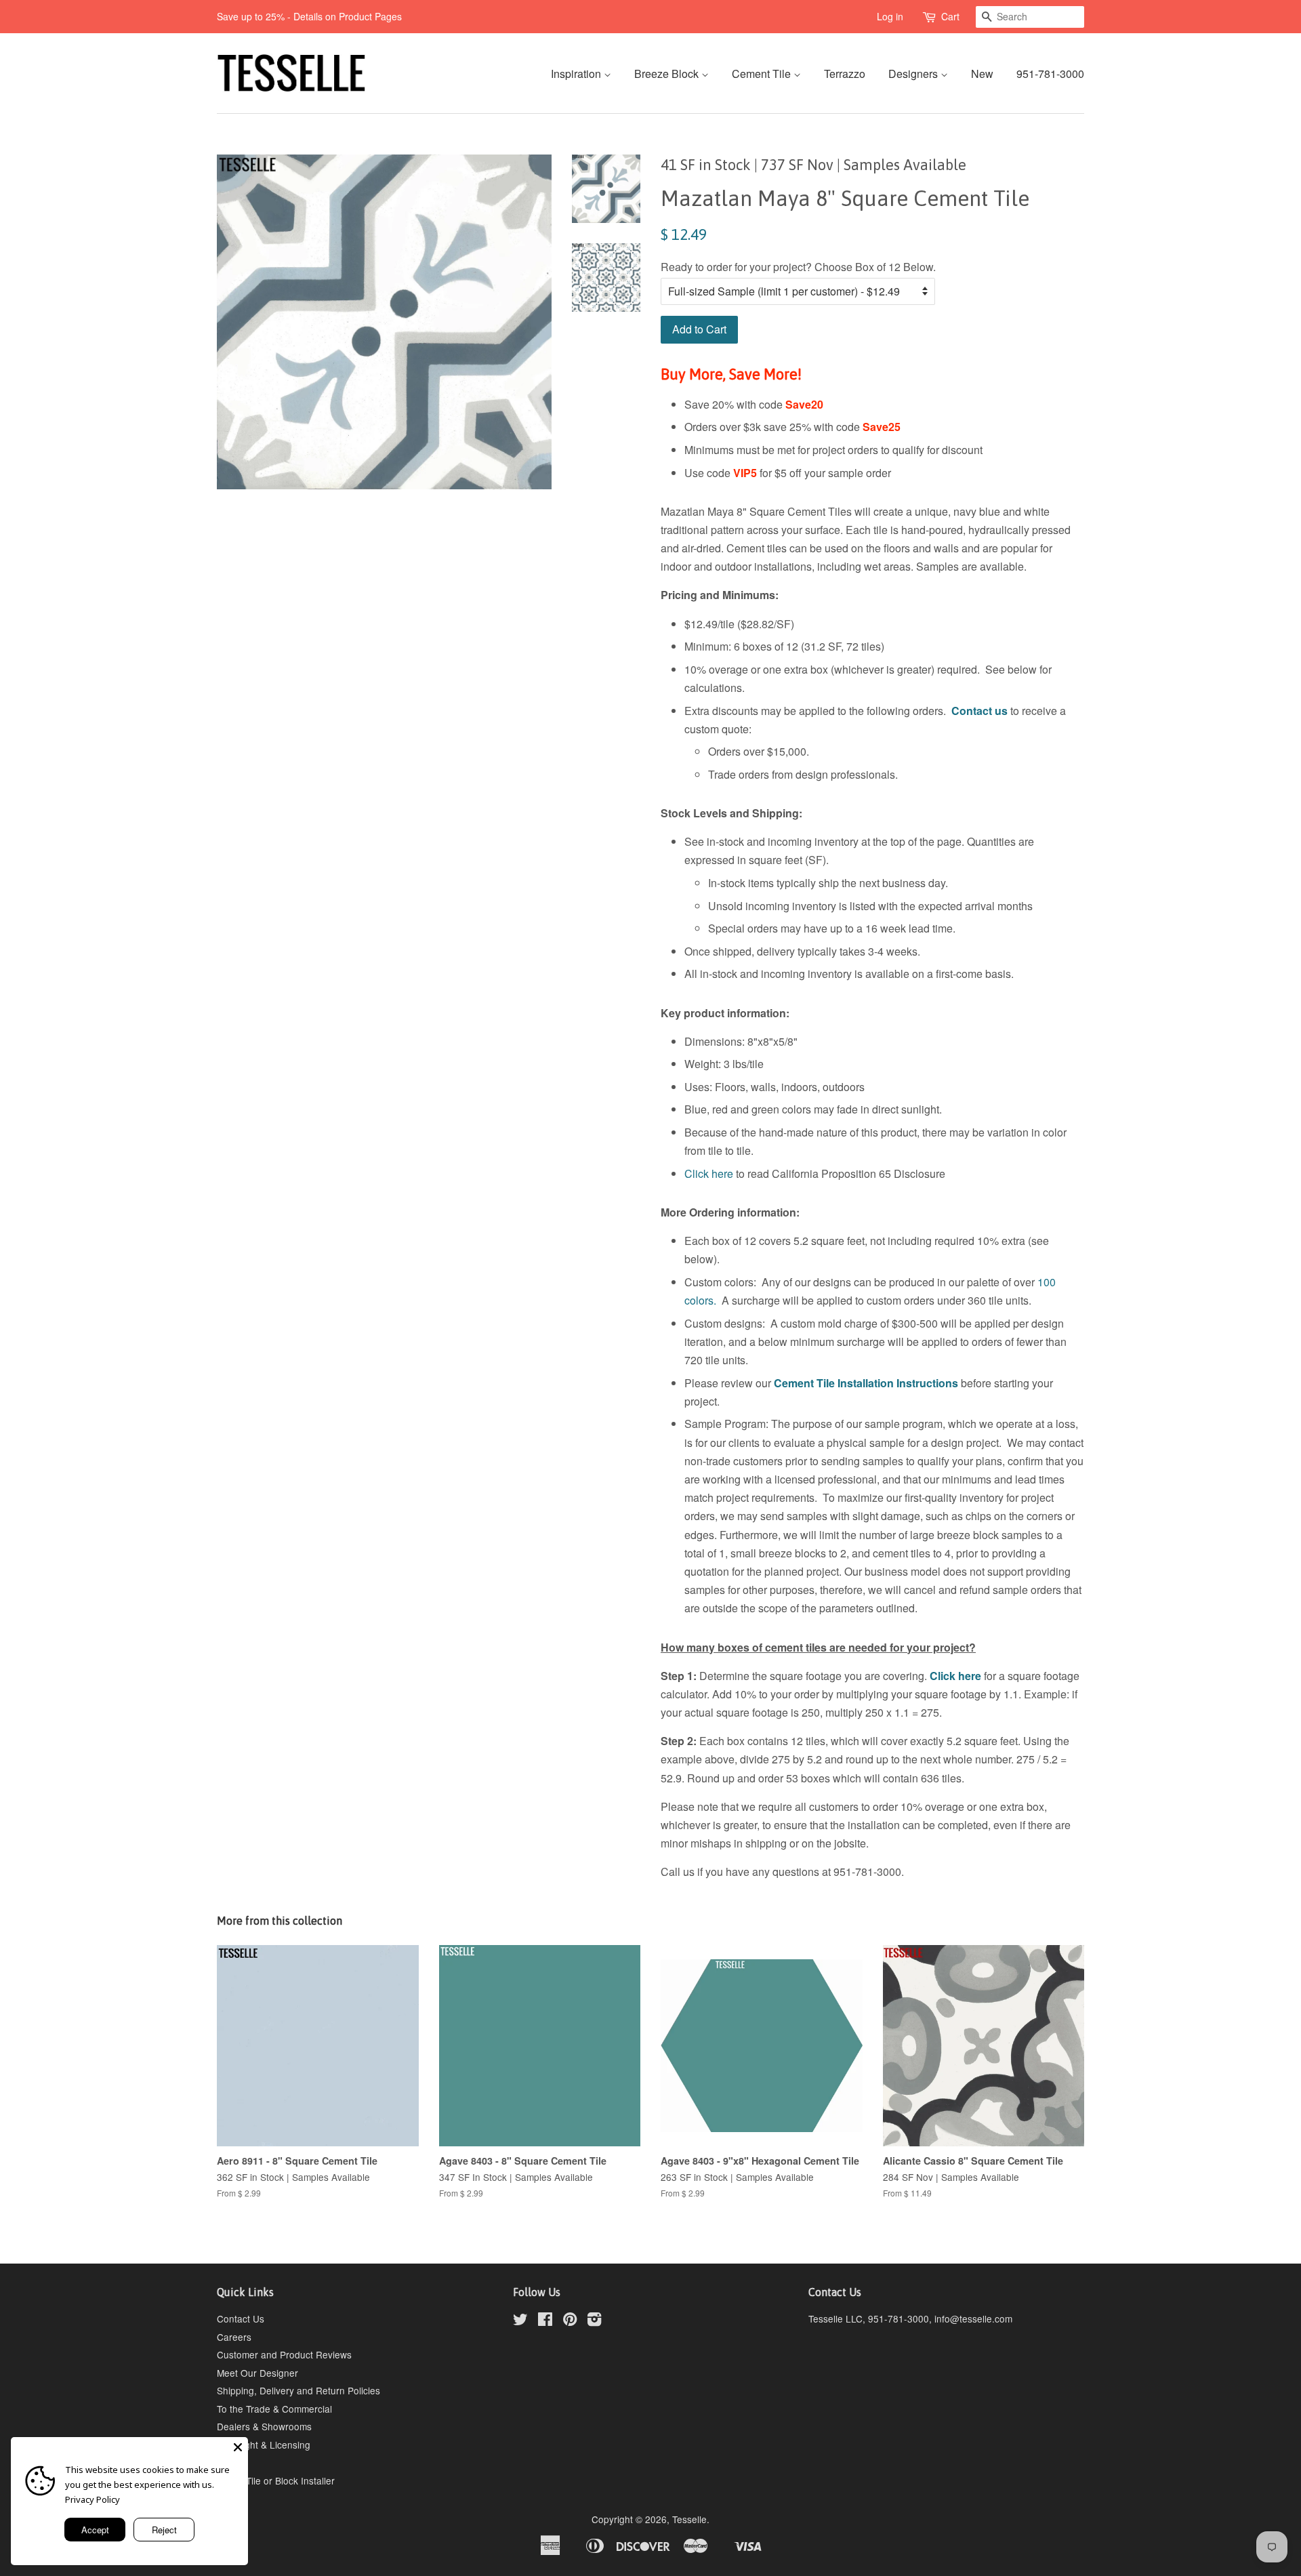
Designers (914, 74)
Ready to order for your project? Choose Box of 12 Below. (798, 267)
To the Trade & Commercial (274, 2409)
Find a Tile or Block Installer (276, 2480)
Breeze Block (668, 74)
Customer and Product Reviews (284, 2354)
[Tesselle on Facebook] (545, 2321)
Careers (234, 2337)
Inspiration (577, 74)
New (982, 74)
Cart (950, 16)
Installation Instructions (896, 1383)
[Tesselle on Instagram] (594, 2321)
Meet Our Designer (257, 2373)
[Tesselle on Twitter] (520, 2321)
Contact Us (241, 2318)
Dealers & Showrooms (264, 2426)
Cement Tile (763, 74)
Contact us (979, 711)
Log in (890, 16)
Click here (709, 1173)
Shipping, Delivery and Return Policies (298, 2390)
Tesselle (689, 2519)
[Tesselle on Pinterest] (570, 2321)
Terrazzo (845, 74)
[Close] (238, 2447)
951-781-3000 (1050, 74)
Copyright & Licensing (264, 2445)
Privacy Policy (92, 2499)
